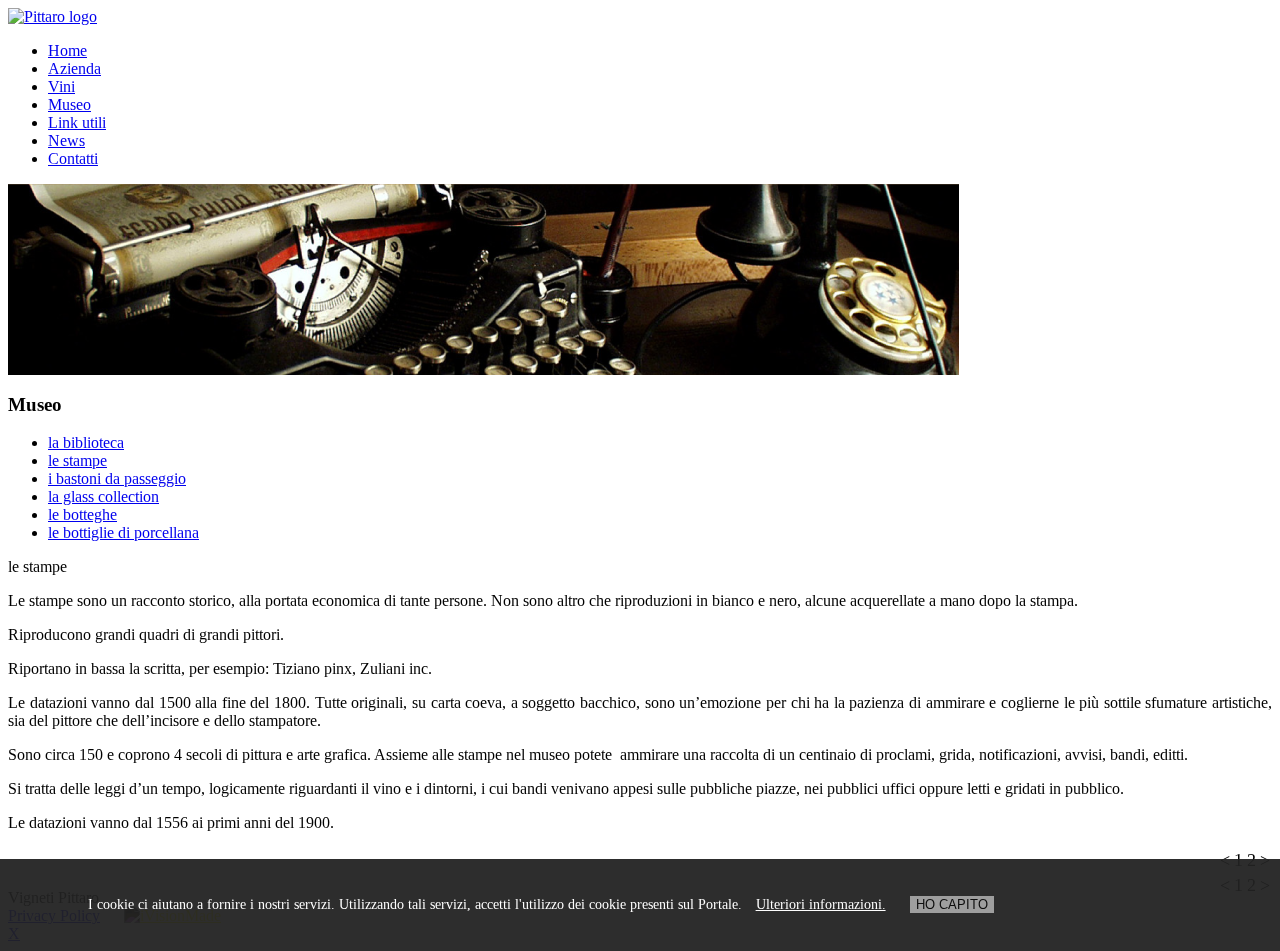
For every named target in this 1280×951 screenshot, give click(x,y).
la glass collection (103, 496)
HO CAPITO (952, 904)
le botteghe (82, 514)
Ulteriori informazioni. (821, 904)
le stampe (77, 460)
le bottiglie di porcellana (123, 532)
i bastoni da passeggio (117, 478)
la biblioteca (86, 442)
